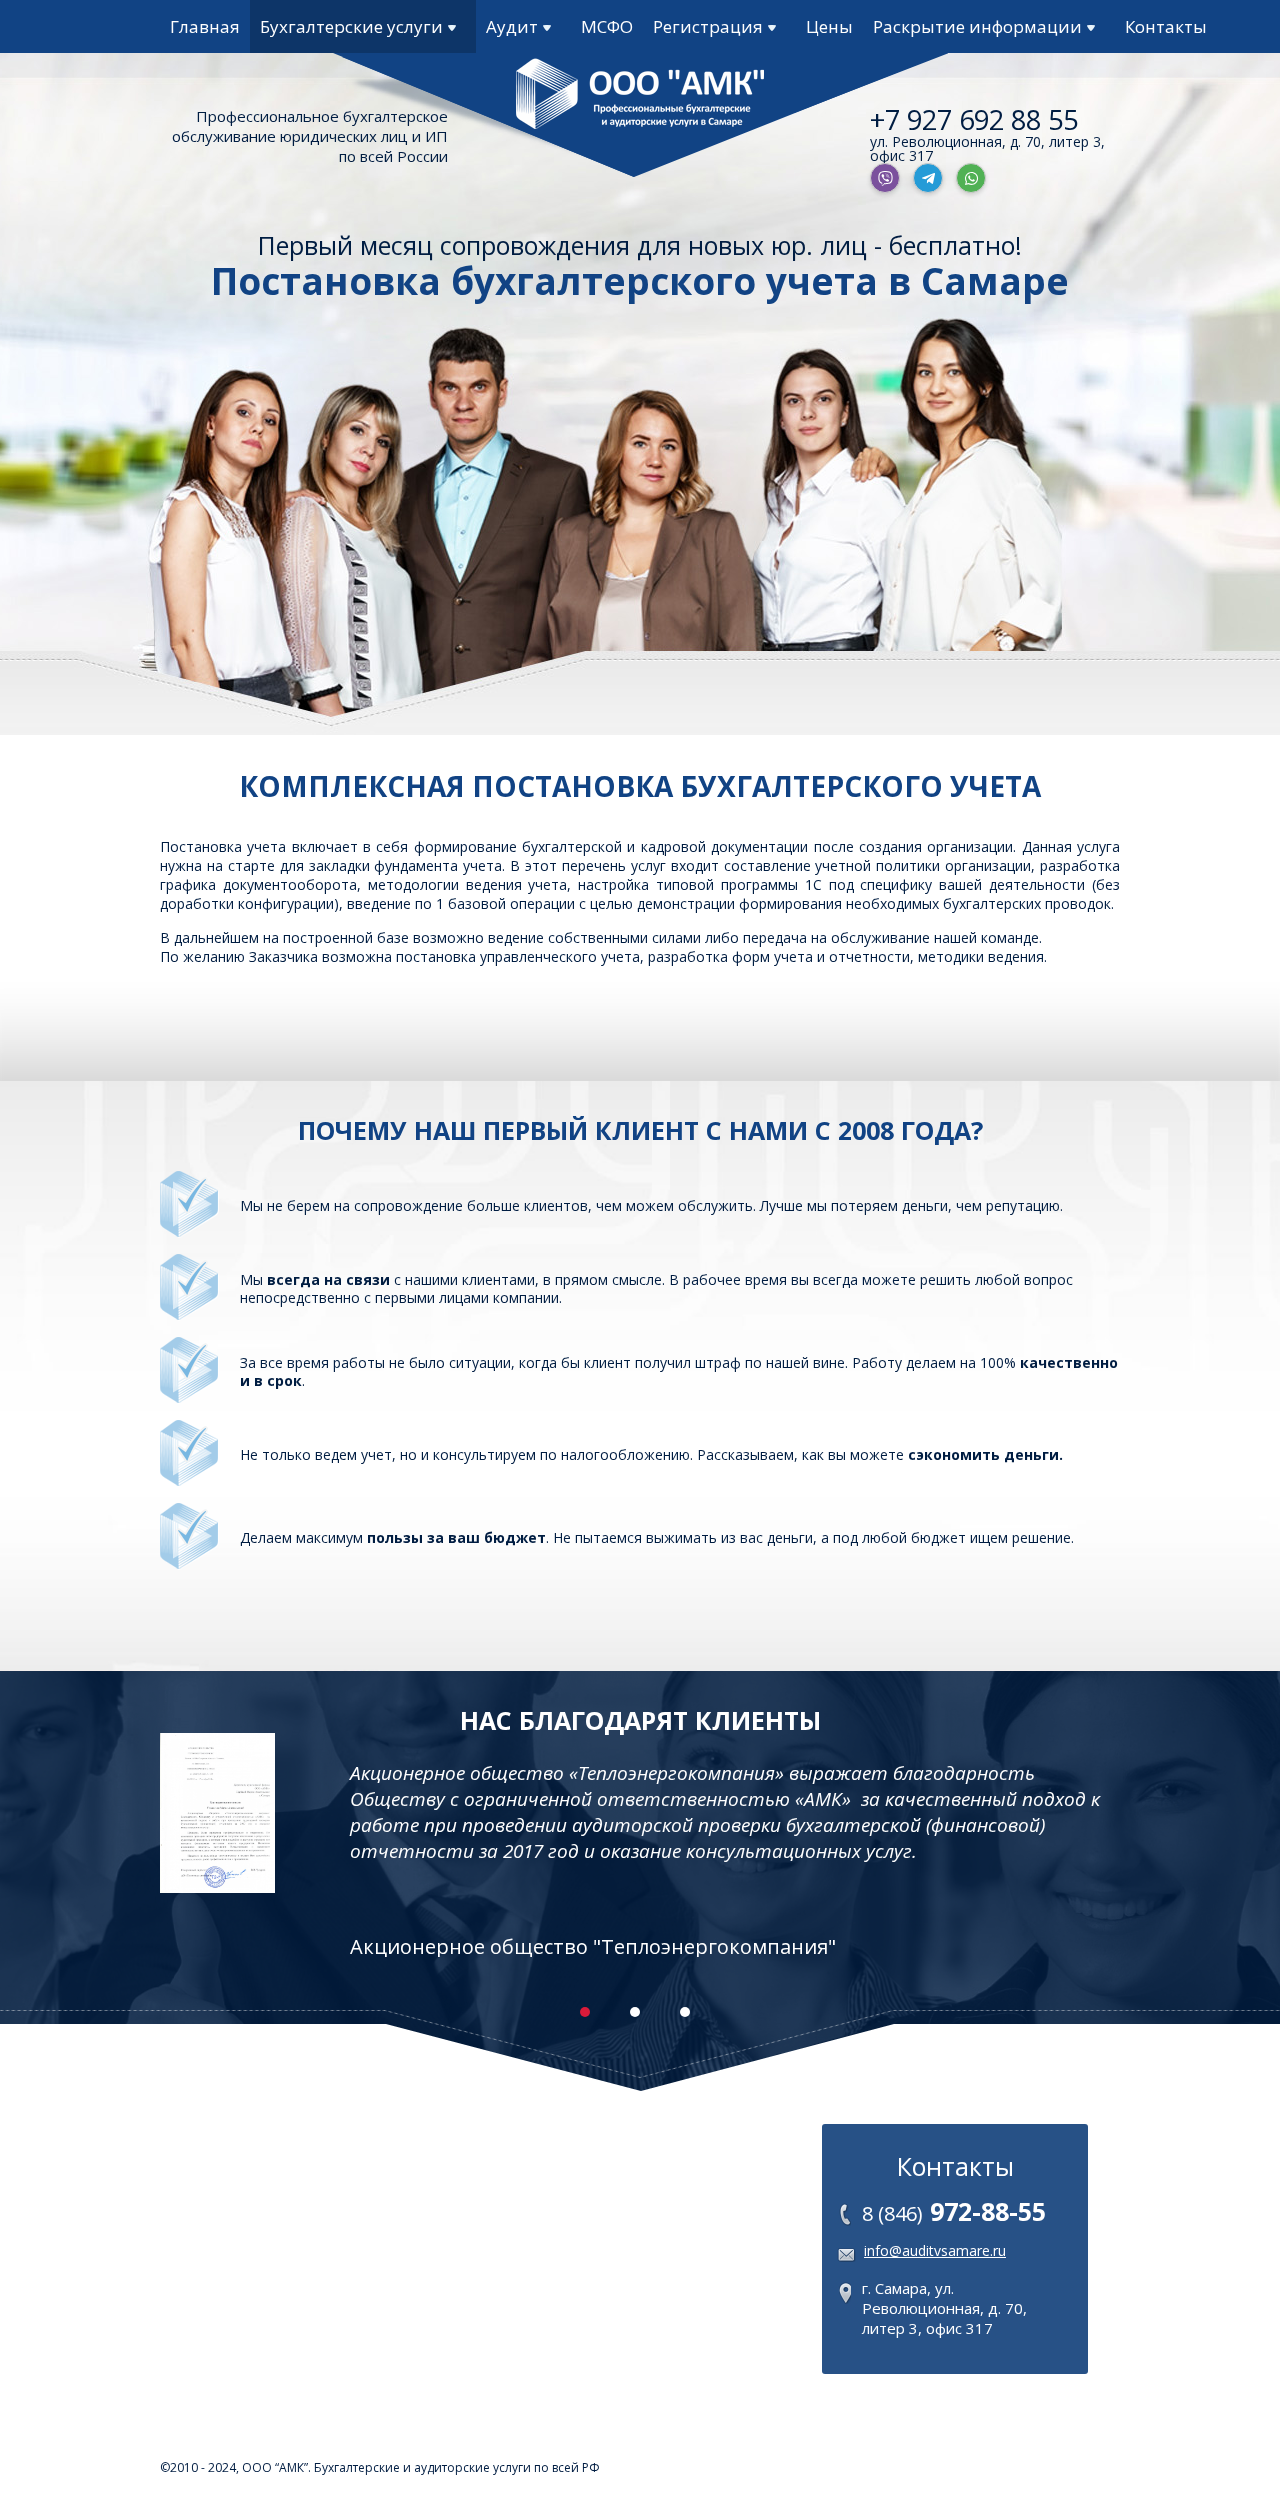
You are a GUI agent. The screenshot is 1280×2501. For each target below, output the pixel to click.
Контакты (1166, 26)
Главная (205, 26)
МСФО (607, 26)
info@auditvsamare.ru (935, 2251)
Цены (829, 26)
